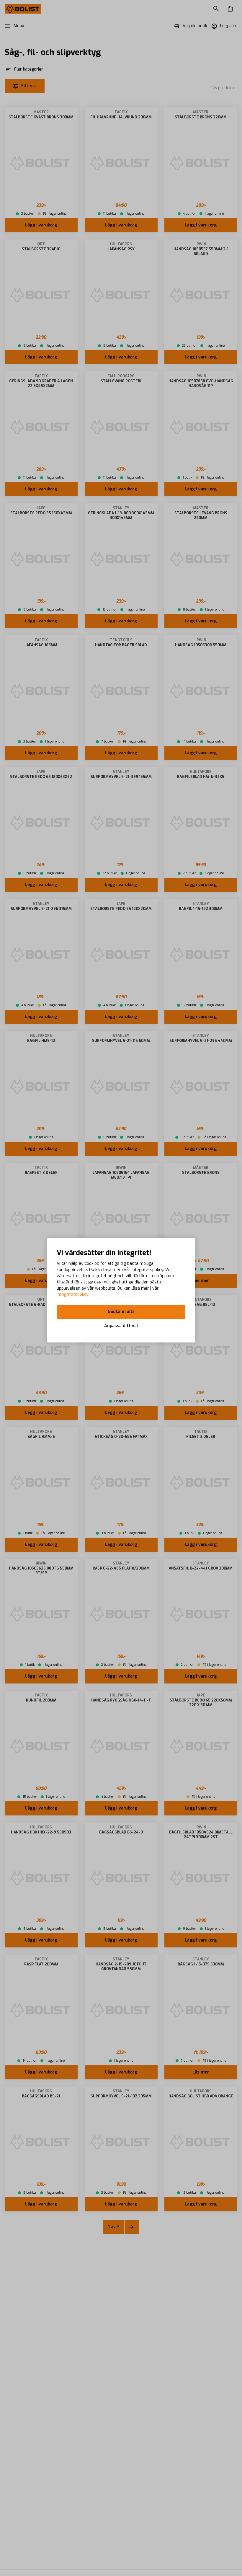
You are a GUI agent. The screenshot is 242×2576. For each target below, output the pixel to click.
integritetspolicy (73, 1294)
